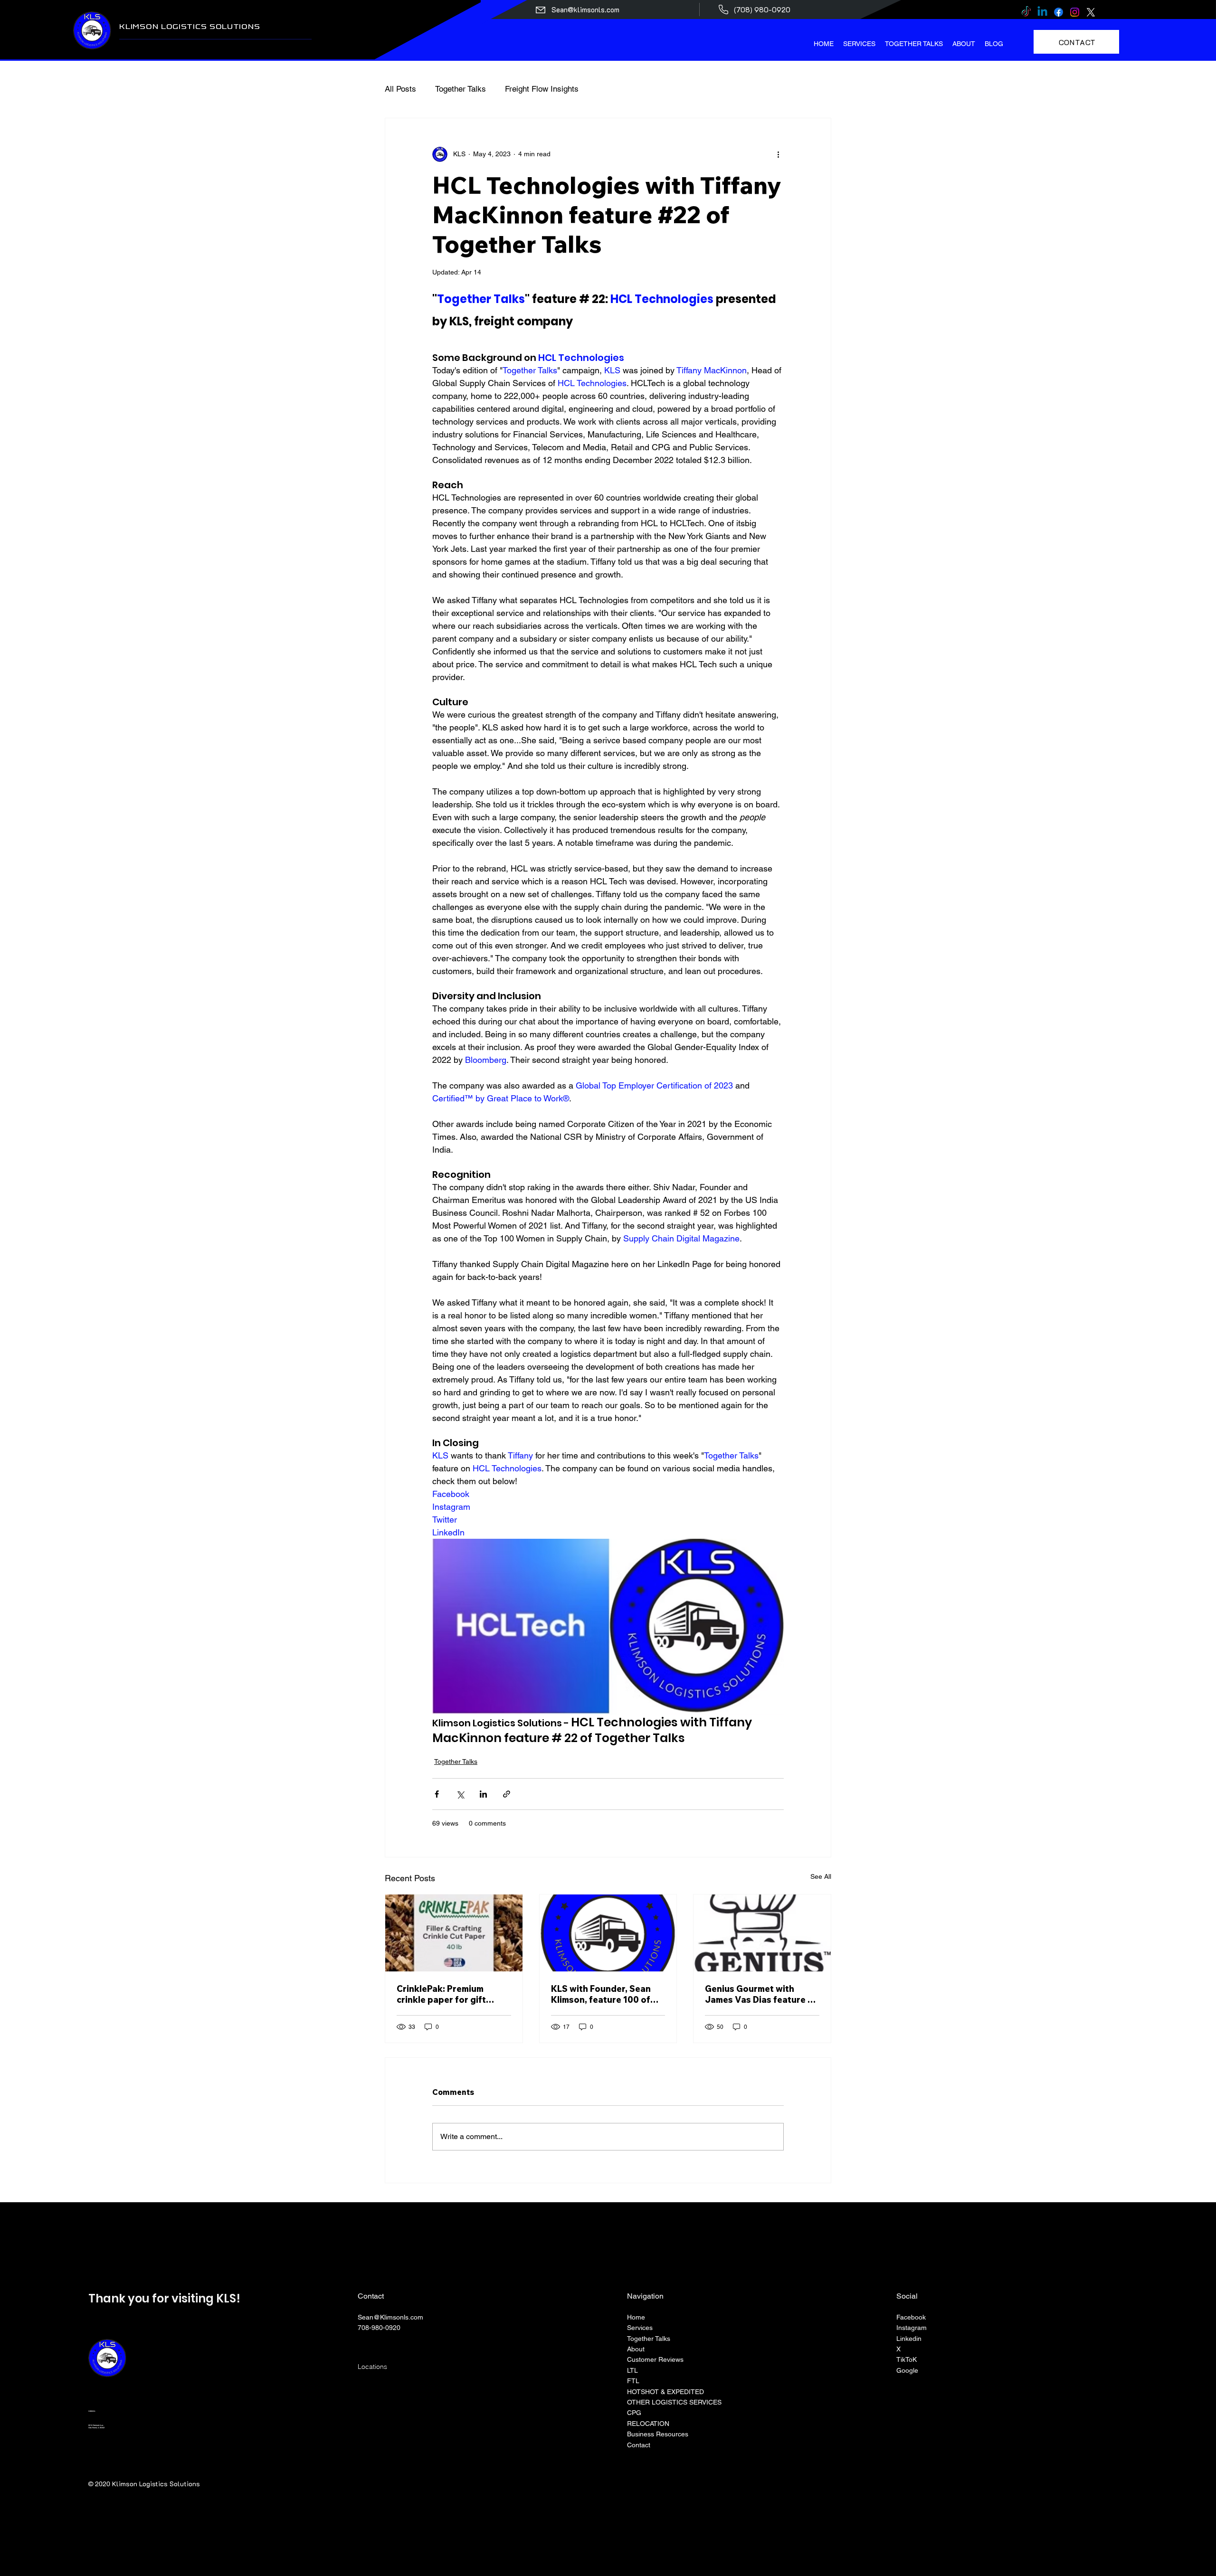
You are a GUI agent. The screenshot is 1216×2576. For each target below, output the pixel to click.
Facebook (911, 2317)
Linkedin (909, 2339)
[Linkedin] (1042, 12)
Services (640, 2328)
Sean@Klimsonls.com (390, 2317)
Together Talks (461, 89)
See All (821, 1876)
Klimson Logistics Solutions (190, 26)
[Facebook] (1059, 12)
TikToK (907, 2359)
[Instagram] (1075, 12)
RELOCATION (648, 2424)
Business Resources (658, 2434)
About (636, 2349)
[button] (859, 44)
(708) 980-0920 (762, 9)
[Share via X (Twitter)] (460, 1794)
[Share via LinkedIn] (483, 1794)
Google (907, 2370)
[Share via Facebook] (437, 1794)
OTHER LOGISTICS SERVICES (674, 2402)
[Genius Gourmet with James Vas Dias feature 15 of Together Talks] (762, 1933)
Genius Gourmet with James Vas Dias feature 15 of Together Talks (761, 1994)
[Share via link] (507, 1794)
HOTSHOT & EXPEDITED (665, 2392)
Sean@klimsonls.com (585, 9)
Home (637, 2317)
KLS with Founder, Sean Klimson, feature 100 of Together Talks (601, 1994)
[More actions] (778, 154)
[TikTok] (1026, 12)
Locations (372, 2367)
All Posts (400, 89)
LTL (632, 2370)
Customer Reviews (655, 2359)
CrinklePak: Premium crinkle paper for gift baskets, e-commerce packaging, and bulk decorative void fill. (442, 1994)
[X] (1091, 12)
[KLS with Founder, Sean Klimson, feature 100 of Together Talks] (608, 1933)
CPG (634, 2413)
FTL (633, 2381)
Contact (639, 2445)
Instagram (912, 2328)
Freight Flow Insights (542, 89)
